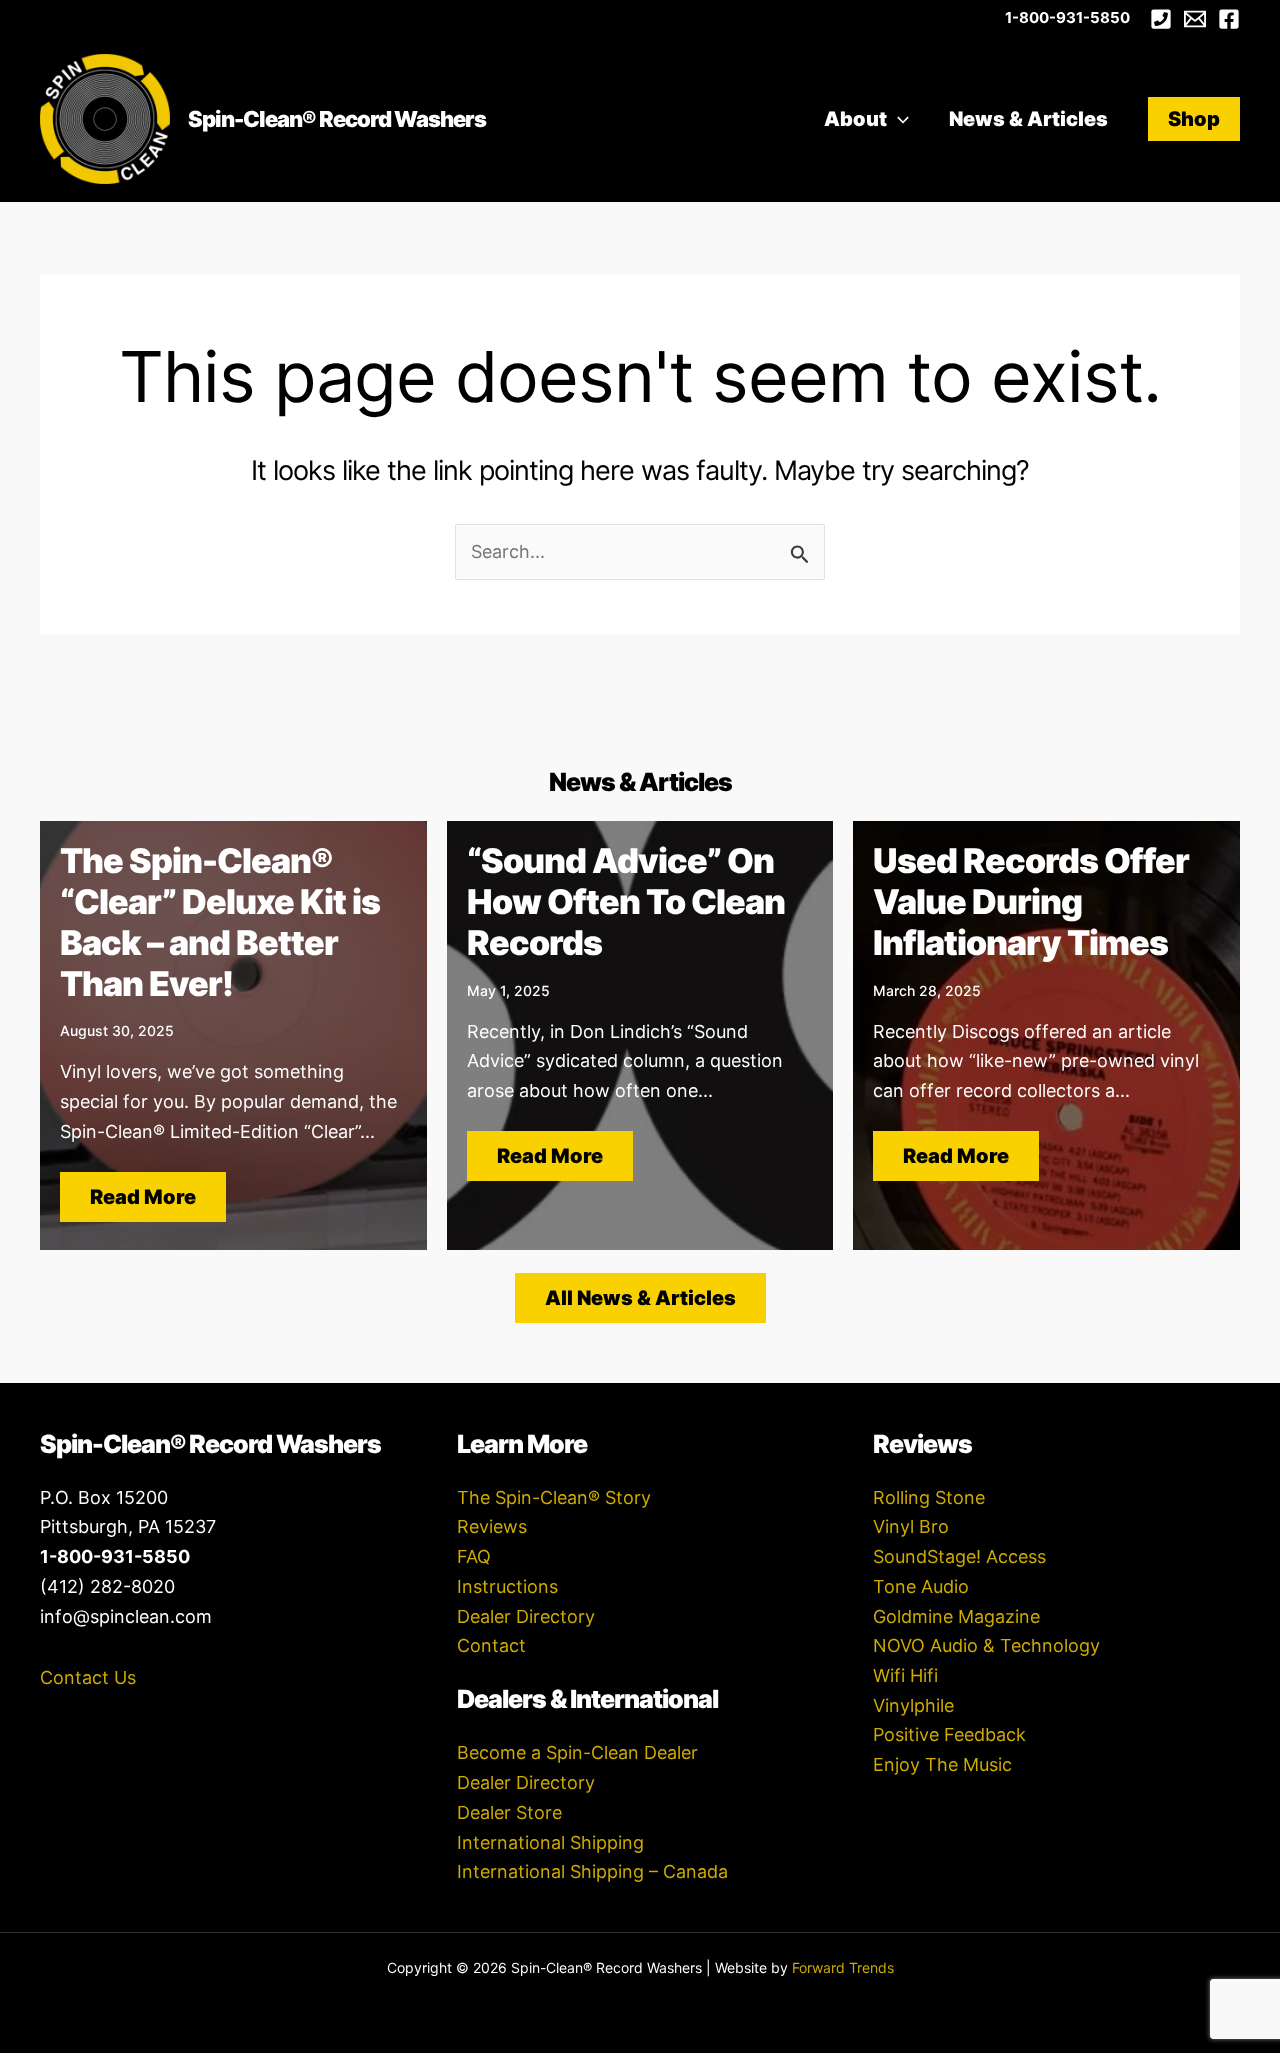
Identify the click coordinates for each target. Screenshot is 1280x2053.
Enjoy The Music (942, 1764)
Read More (143, 1197)
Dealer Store (509, 1812)
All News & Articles (640, 1298)
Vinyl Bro (911, 1526)
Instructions (507, 1586)
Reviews (492, 1526)
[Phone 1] (1161, 19)
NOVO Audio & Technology (986, 1645)
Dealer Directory (526, 1616)
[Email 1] (1195, 19)
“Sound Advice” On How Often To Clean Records (626, 901)
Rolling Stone (929, 1497)
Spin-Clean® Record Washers (337, 119)
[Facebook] (1229, 19)
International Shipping (550, 1842)
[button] (898, 119)
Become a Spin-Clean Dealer (577, 1752)
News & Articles (1028, 119)
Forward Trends (843, 1967)
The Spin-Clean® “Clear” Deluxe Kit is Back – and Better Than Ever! (220, 921)
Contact (491, 1645)
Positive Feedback (949, 1734)
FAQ (474, 1556)
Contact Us (88, 1677)
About (855, 119)
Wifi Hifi (905, 1675)
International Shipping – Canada (592, 1871)
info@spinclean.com (126, 1616)
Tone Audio (921, 1586)
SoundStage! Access (959, 1556)
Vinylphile (913, 1705)
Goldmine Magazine (956, 1616)
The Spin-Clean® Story (554, 1497)
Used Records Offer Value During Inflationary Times (1031, 901)
